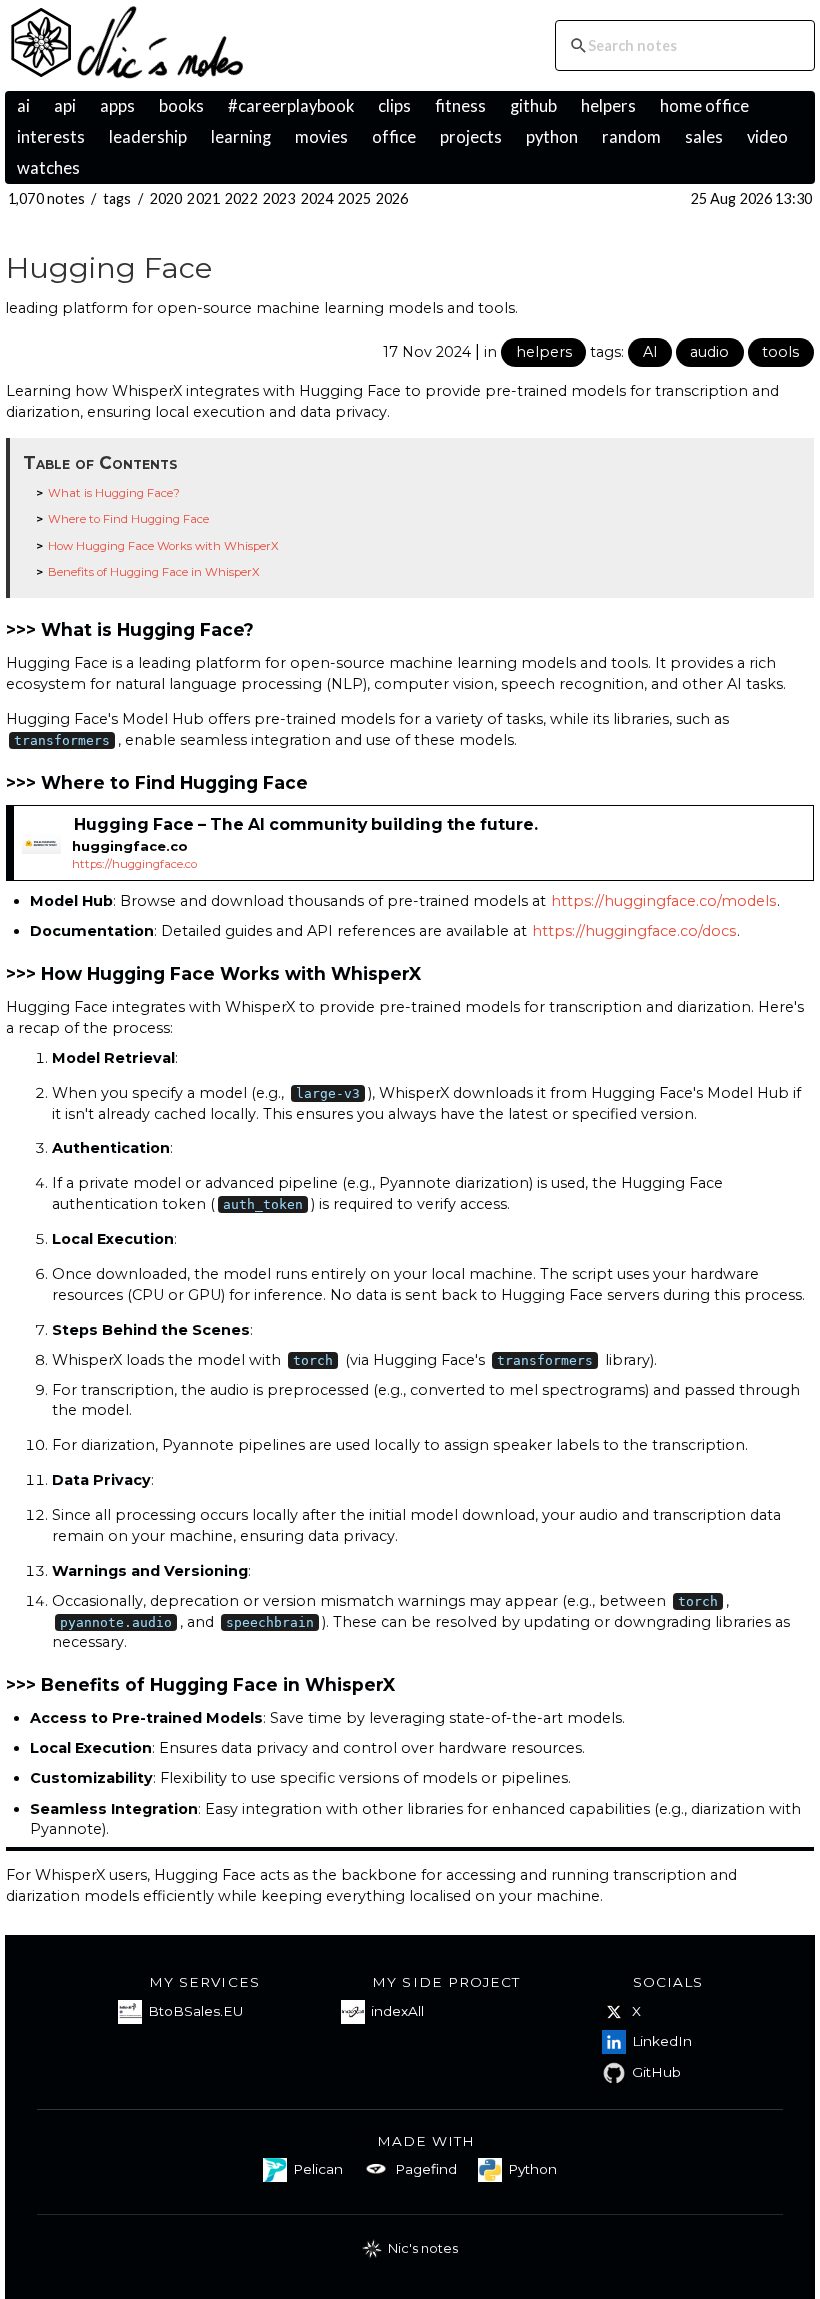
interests (51, 137)
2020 (166, 198)
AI (650, 352)
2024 (317, 198)
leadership (148, 137)
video (767, 137)
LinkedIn (662, 2041)
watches (48, 168)
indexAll (397, 2011)
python (552, 137)
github (533, 106)
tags (117, 198)
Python (532, 2169)
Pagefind (426, 2169)
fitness (460, 106)
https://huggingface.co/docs (634, 931)
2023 (279, 198)
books (181, 106)
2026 (392, 198)
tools (780, 352)
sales (704, 137)
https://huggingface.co (134, 864)
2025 (354, 198)
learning (241, 137)
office (394, 137)
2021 (203, 198)
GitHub (656, 2072)
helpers (608, 106)
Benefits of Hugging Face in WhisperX (154, 572)
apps (117, 106)
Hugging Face (109, 267)
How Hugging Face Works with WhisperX (163, 546)
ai (23, 106)
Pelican (318, 2169)
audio (709, 352)
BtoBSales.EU (195, 2011)
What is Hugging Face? (114, 493)
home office (704, 106)
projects (471, 137)
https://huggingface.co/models (663, 901)
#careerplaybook (291, 106)
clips (394, 106)
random (631, 137)
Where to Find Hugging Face (128, 519)
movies (321, 137)
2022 (241, 198)
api (65, 106)
